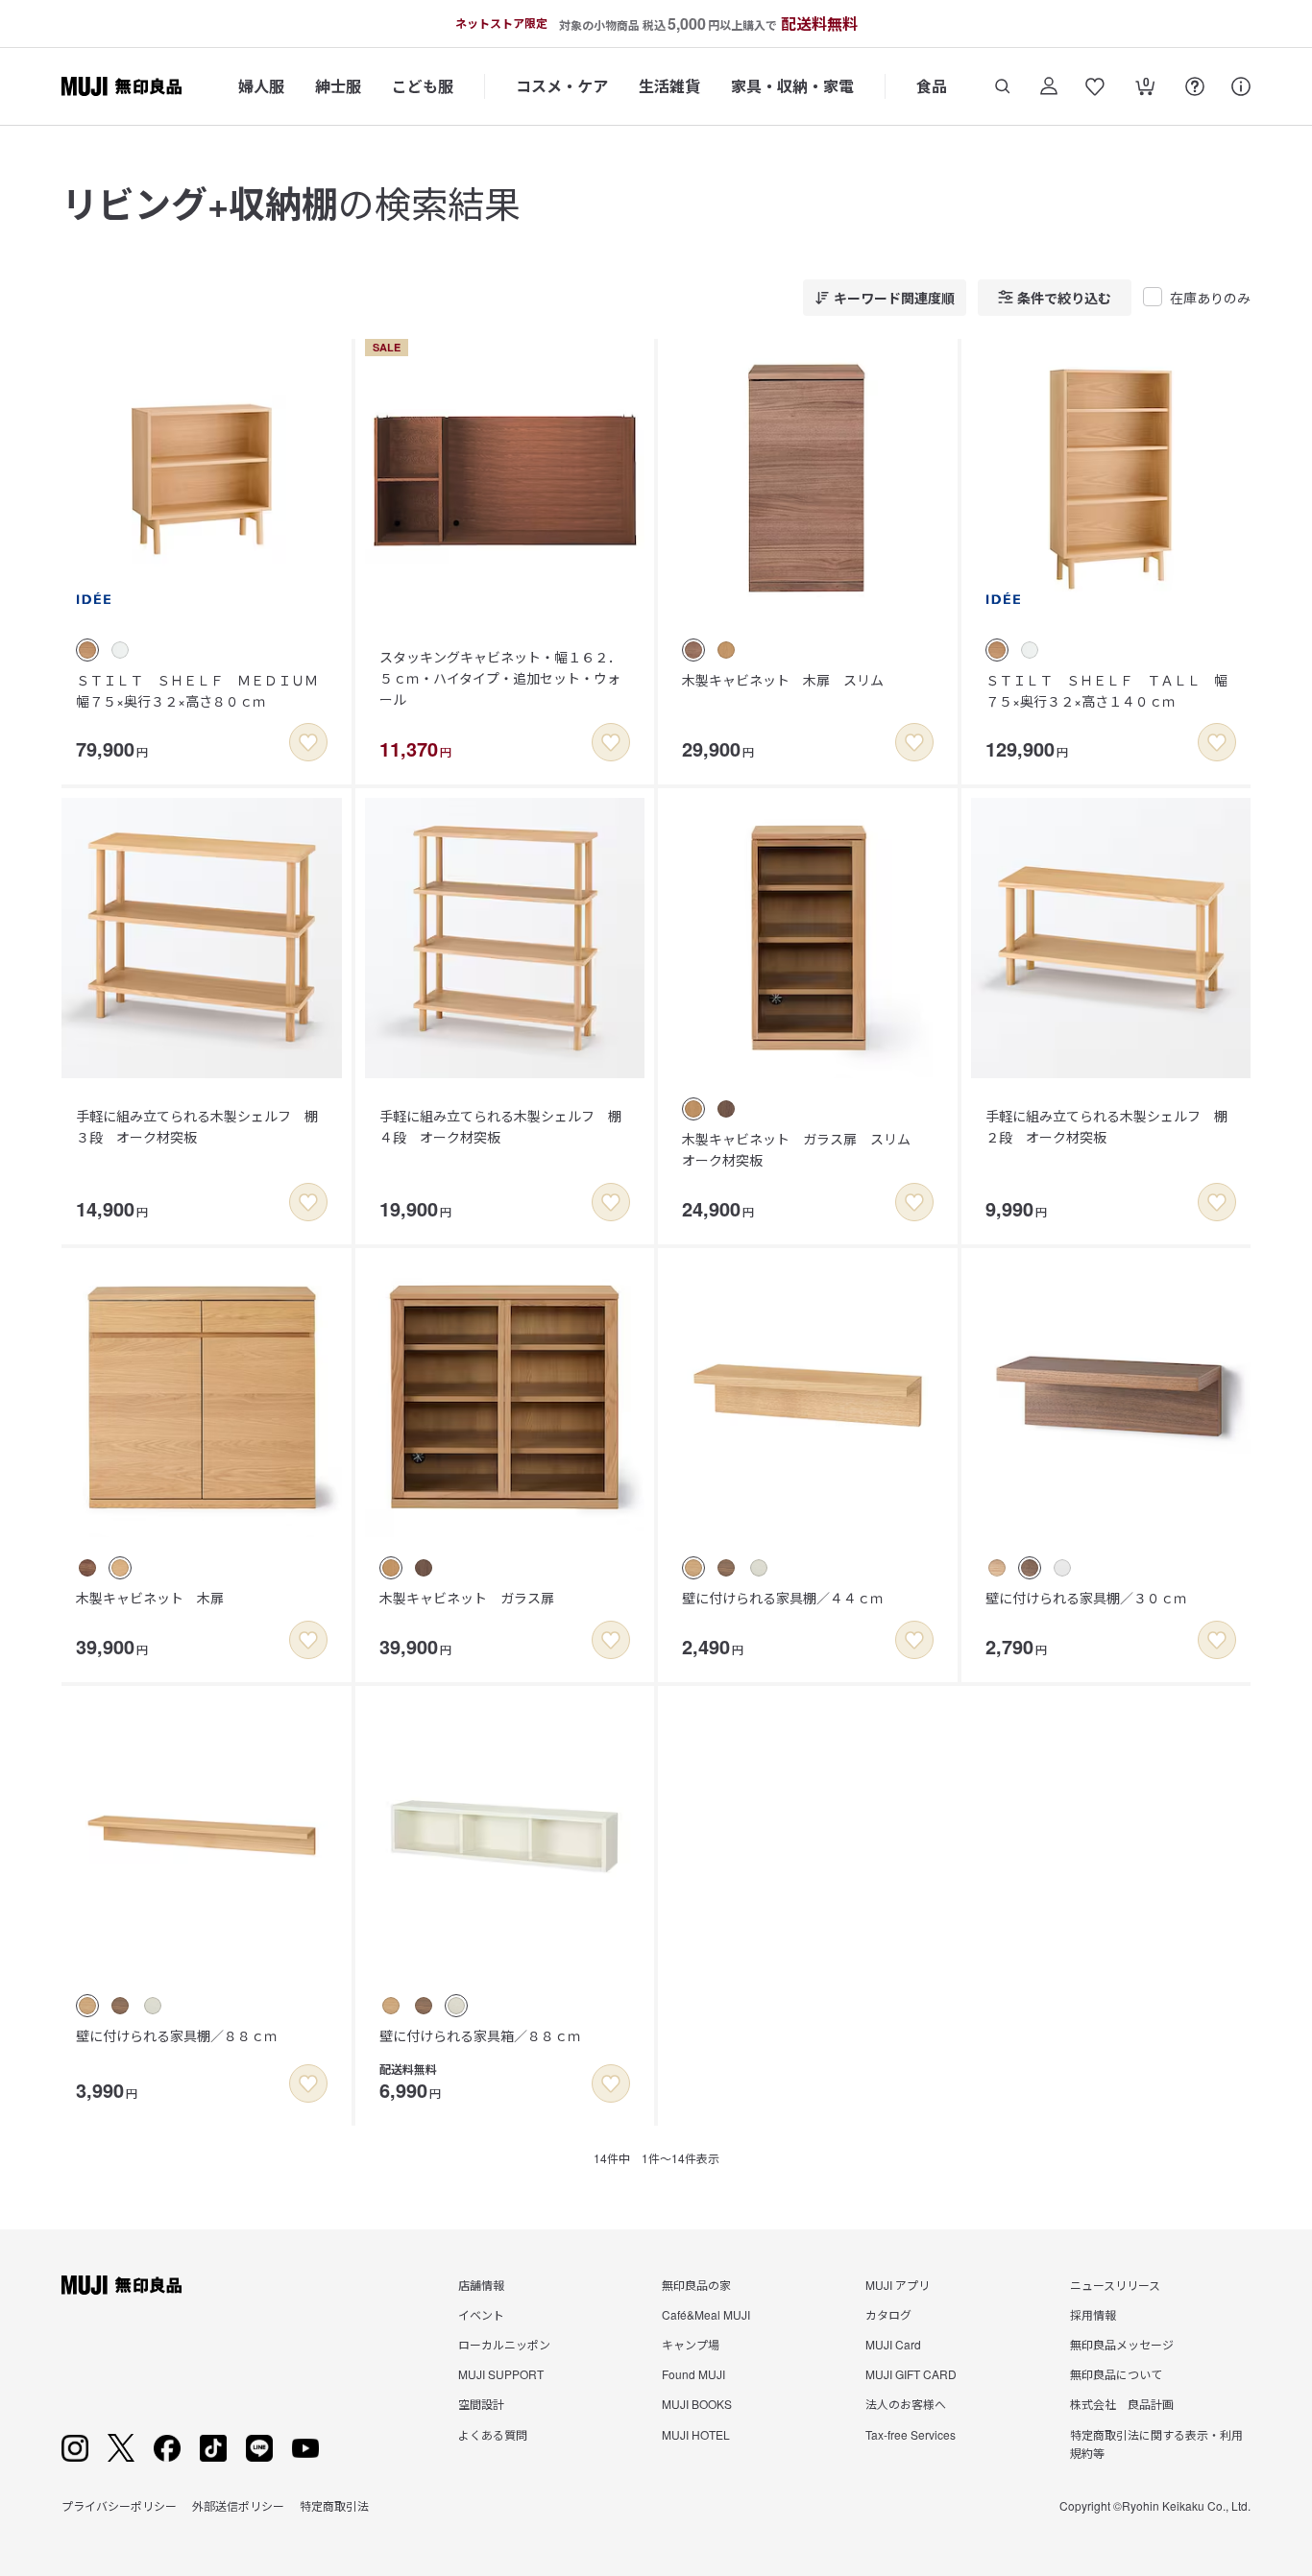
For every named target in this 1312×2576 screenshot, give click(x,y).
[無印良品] (121, 2285)
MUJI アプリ (898, 2285)
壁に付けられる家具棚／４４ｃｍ (783, 1598)
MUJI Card (893, 2344)
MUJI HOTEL (696, 2434)
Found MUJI (693, 2374)
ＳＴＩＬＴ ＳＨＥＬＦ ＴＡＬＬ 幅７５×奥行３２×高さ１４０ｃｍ (1106, 690)
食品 (932, 86)
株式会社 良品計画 (1122, 2404)
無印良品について (1116, 2374)
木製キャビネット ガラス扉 (467, 1598)
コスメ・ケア (562, 86)
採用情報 (1093, 2314)
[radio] (87, 650)
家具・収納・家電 (792, 86)
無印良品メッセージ (1122, 2344)
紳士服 (338, 86)
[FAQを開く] (1195, 86)
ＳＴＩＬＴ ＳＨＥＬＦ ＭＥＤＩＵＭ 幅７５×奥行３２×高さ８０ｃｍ (204, 690)
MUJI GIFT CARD (911, 2374)
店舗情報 (481, 2285)
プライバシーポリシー (119, 2505)
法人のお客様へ (906, 2404)
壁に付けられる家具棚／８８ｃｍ (177, 2035)
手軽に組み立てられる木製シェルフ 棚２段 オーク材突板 (1106, 1126)
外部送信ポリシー (238, 2505)
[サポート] (1241, 86)
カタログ (888, 2314)
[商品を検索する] (1003, 86)
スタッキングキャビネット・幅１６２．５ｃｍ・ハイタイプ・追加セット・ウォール (500, 678)
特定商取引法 (334, 2505)
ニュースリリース (1115, 2285)
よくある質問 (493, 2434)
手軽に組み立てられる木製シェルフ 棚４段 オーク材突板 (500, 1126)
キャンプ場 (691, 2344)
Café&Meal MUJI (706, 2314)
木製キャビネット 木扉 (150, 1598)
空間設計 (481, 2404)
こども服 (423, 86)
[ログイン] (1049, 86)
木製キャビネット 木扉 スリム (783, 680)
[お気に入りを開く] (1095, 86)
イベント (481, 2314)
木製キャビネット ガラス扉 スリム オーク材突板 (803, 1149)
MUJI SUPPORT (501, 2374)
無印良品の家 (696, 2285)
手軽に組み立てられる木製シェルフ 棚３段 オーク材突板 (197, 1126)
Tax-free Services (911, 2434)
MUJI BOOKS (697, 2404)
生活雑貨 (669, 86)
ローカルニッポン (504, 2344)
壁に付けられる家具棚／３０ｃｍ (1086, 1598)
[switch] (308, 742)
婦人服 (261, 86)
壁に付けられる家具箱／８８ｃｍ (480, 2035)
